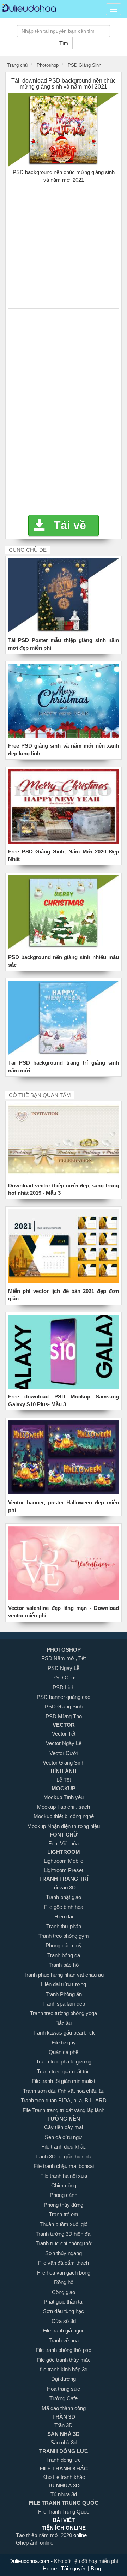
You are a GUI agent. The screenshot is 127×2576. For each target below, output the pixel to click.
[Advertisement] (64, 243)
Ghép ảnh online (35, 2543)
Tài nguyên (74, 2568)
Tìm (64, 43)
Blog (95, 2568)
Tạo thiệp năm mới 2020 (45, 2535)
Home (50, 2568)
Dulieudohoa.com (30, 2561)
